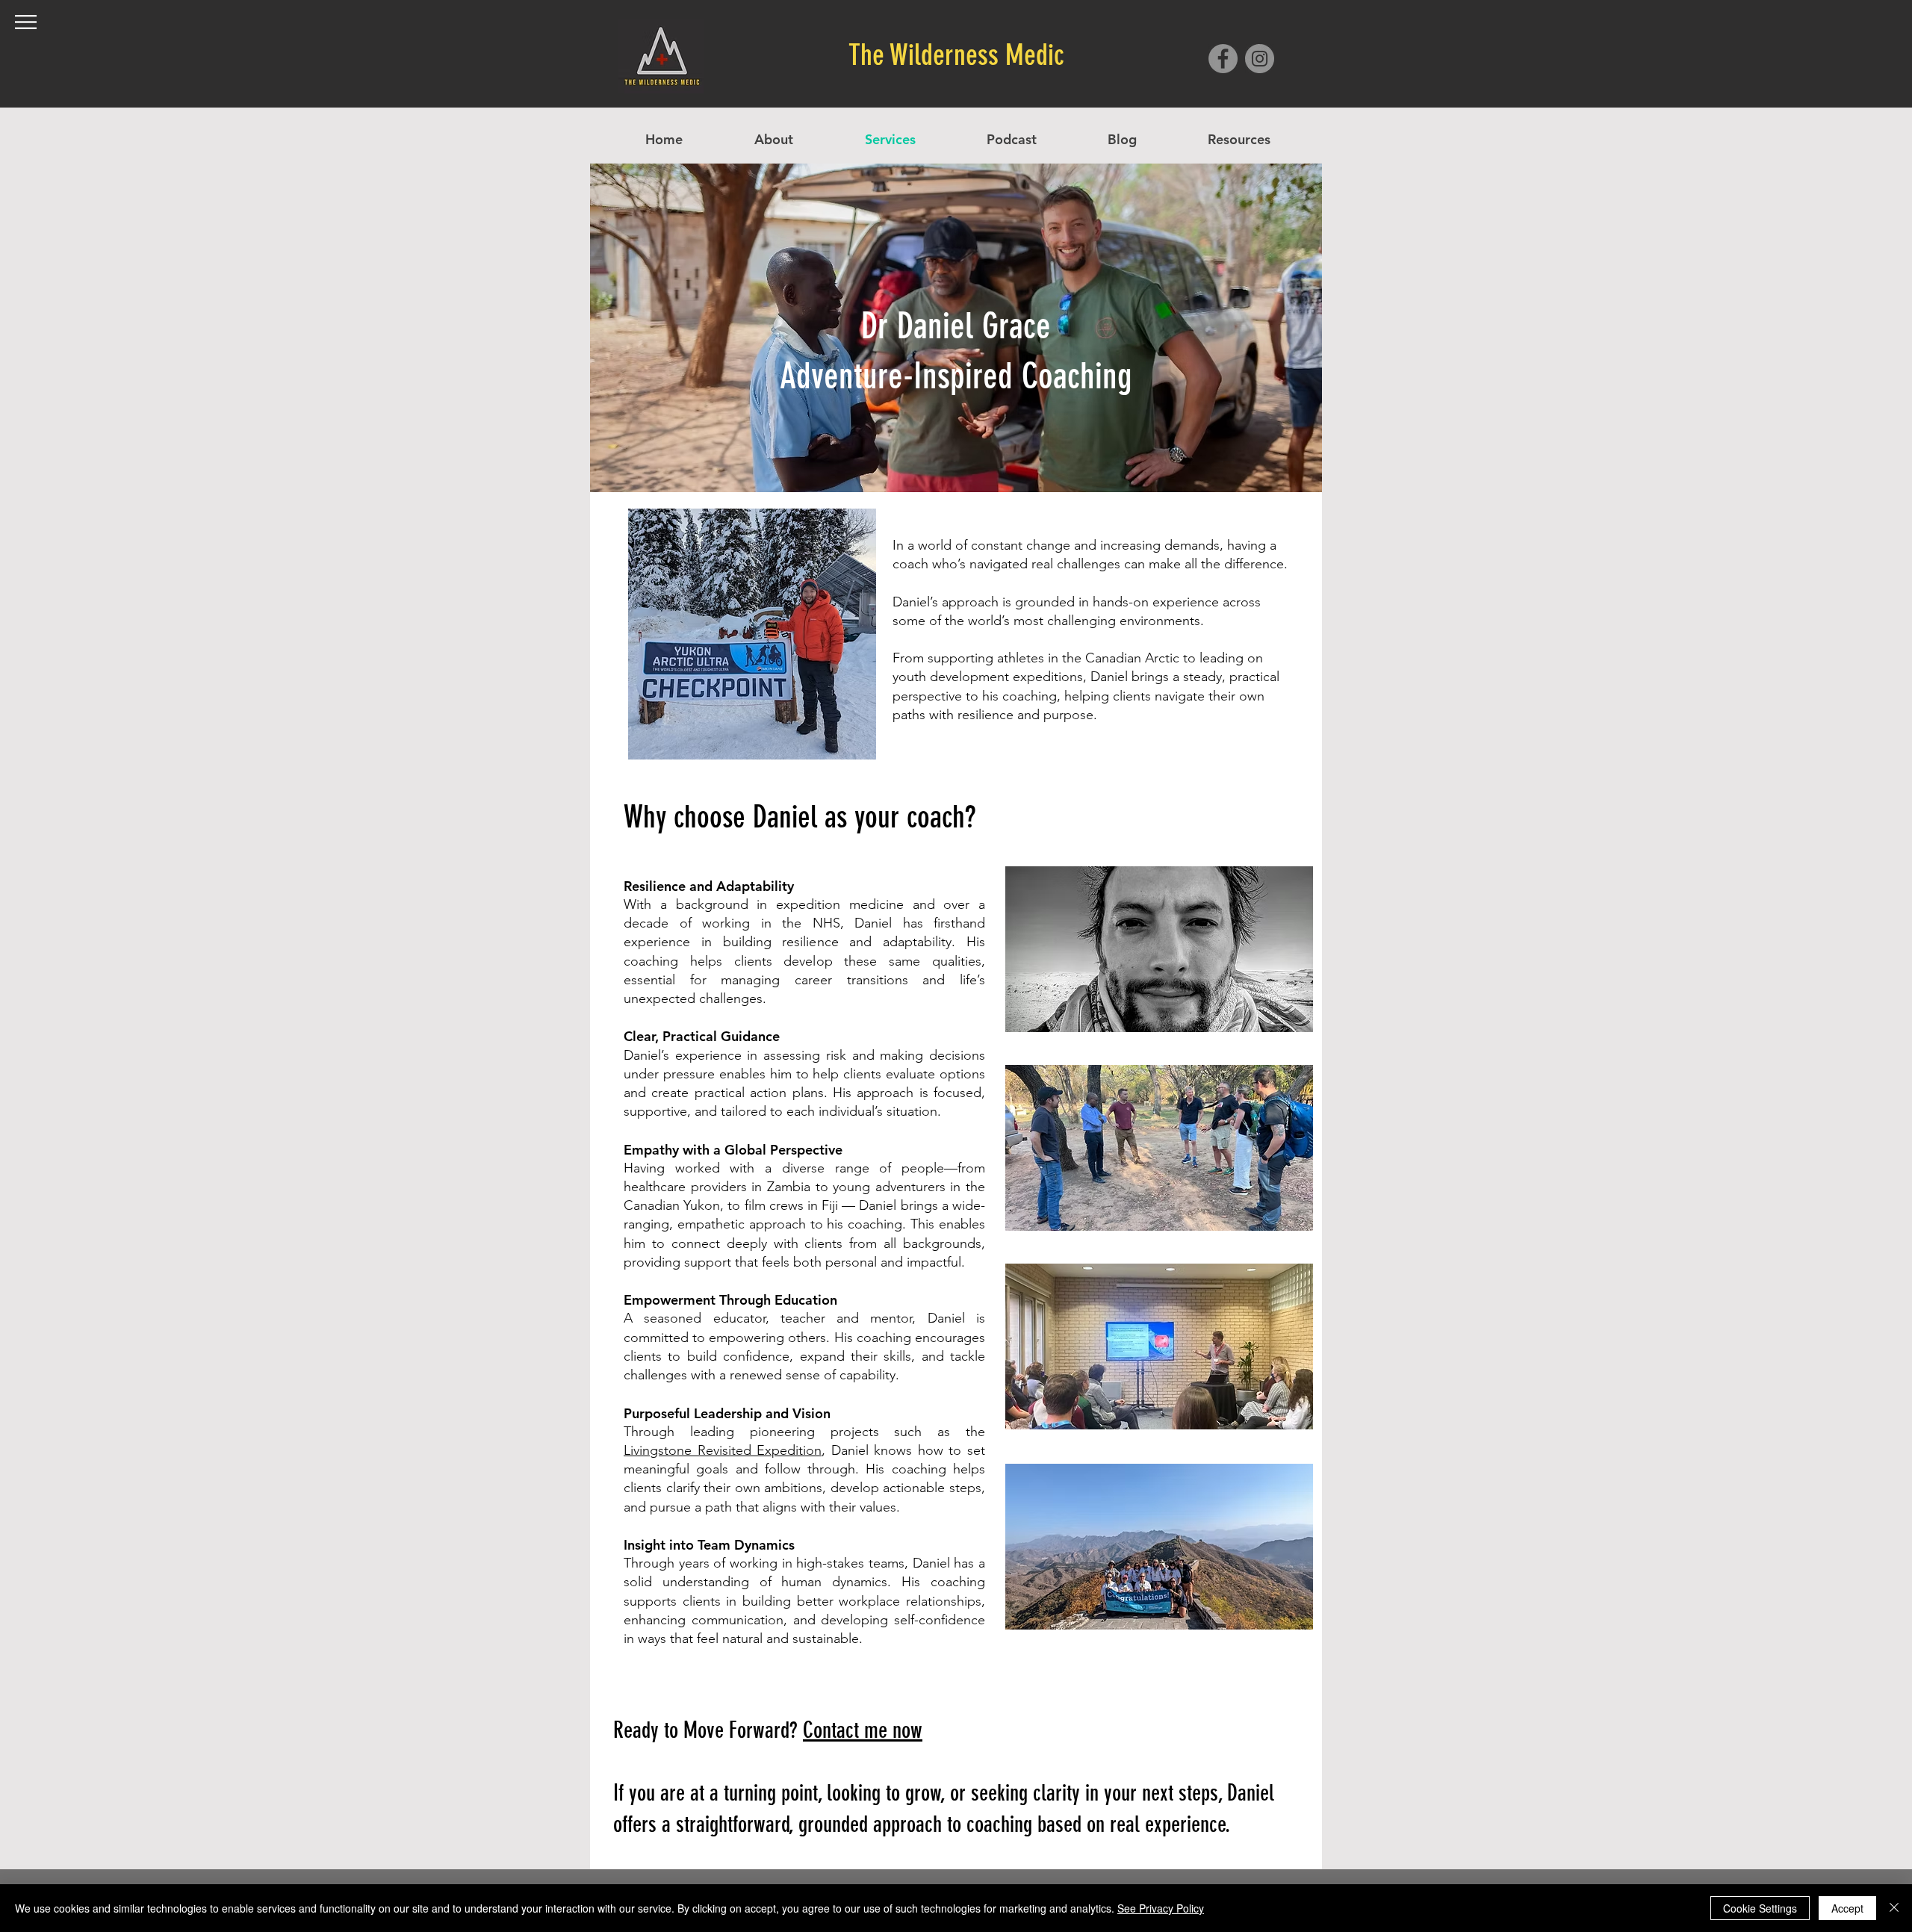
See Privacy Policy (1161, 1908)
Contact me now (863, 1730)
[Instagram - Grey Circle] (1260, 59)
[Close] (1894, 1908)
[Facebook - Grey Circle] (1223, 59)
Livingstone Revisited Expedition (723, 1450)
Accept (1847, 1908)
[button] (26, 22)
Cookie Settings (1760, 1908)
